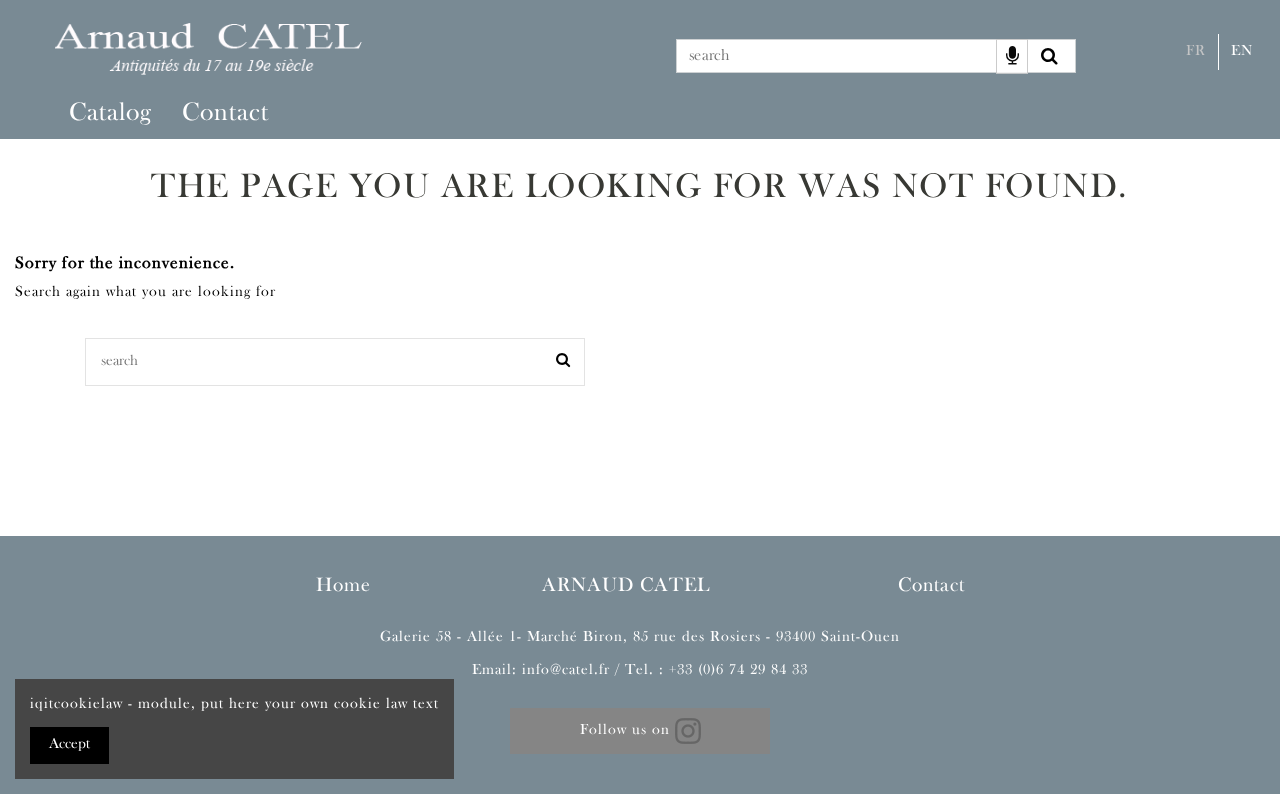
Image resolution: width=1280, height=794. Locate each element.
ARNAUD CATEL (626, 586)
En (1242, 51)
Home (343, 586)
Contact (931, 586)
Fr (1196, 51)
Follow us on (627, 730)
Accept (69, 744)
